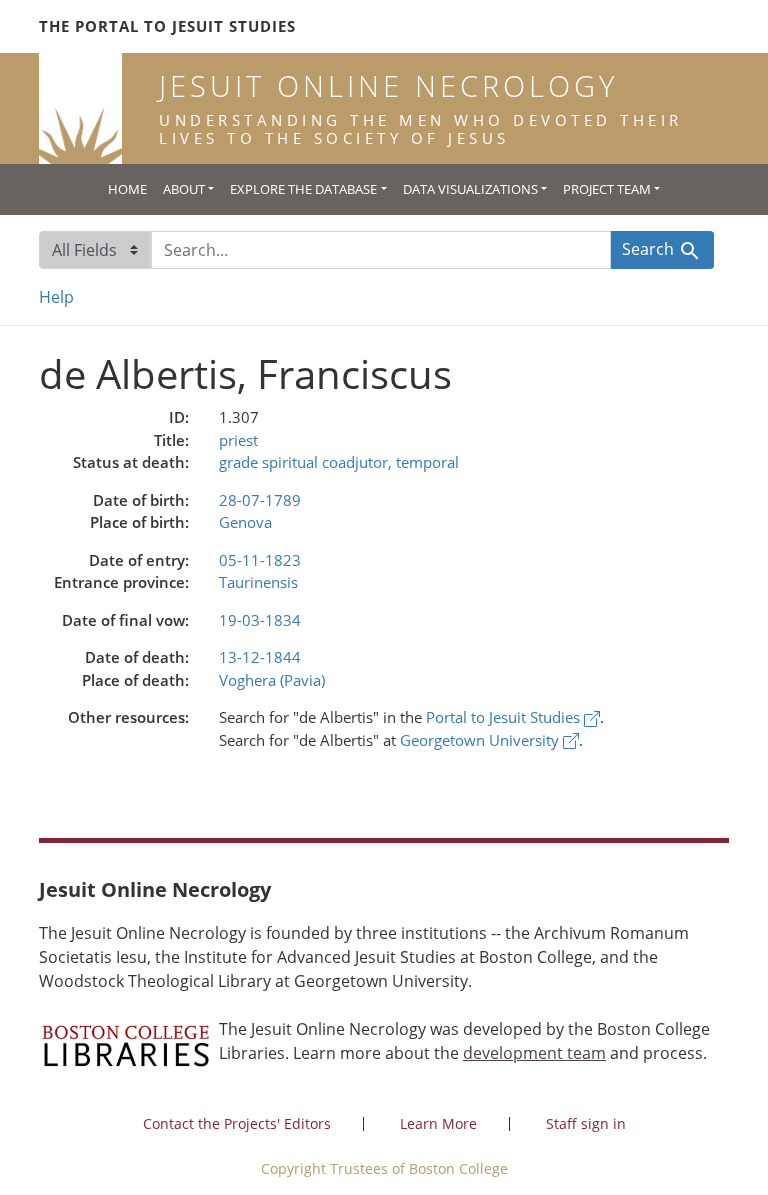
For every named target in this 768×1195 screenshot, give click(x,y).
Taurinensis (258, 582)
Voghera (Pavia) (272, 680)
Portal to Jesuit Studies (505, 717)
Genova (245, 522)
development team (534, 1053)
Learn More (438, 1123)
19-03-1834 (260, 620)
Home (127, 189)
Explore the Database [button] (303, 189)
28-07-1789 (260, 500)
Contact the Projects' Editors (237, 1123)
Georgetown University (481, 740)
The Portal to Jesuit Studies (167, 26)
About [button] (184, 189)
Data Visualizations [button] (470, 189)
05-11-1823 (260, 560)
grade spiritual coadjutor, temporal (339, 462)
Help (56, 297)
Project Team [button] (607, 189)
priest (238, 440)
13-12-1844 (260, 657)
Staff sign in (586, 1123)
